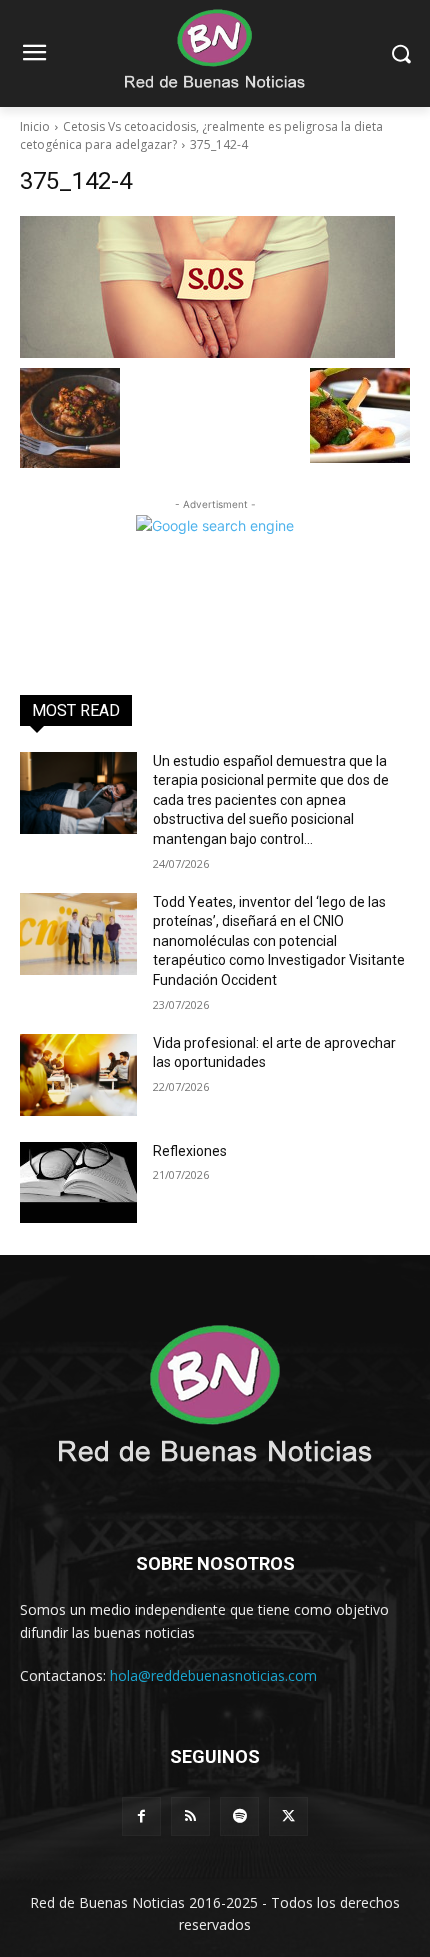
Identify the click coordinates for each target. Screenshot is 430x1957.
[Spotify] (239, 1816)
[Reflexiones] (78, 1183)
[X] (288, 1816)
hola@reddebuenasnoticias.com (213, 1675)
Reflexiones (190, 1151)
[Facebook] (141, 1816)
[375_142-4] (215, 287)
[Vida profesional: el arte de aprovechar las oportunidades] (78, 1075)
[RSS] (190, 1816)
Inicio (35, 126)
